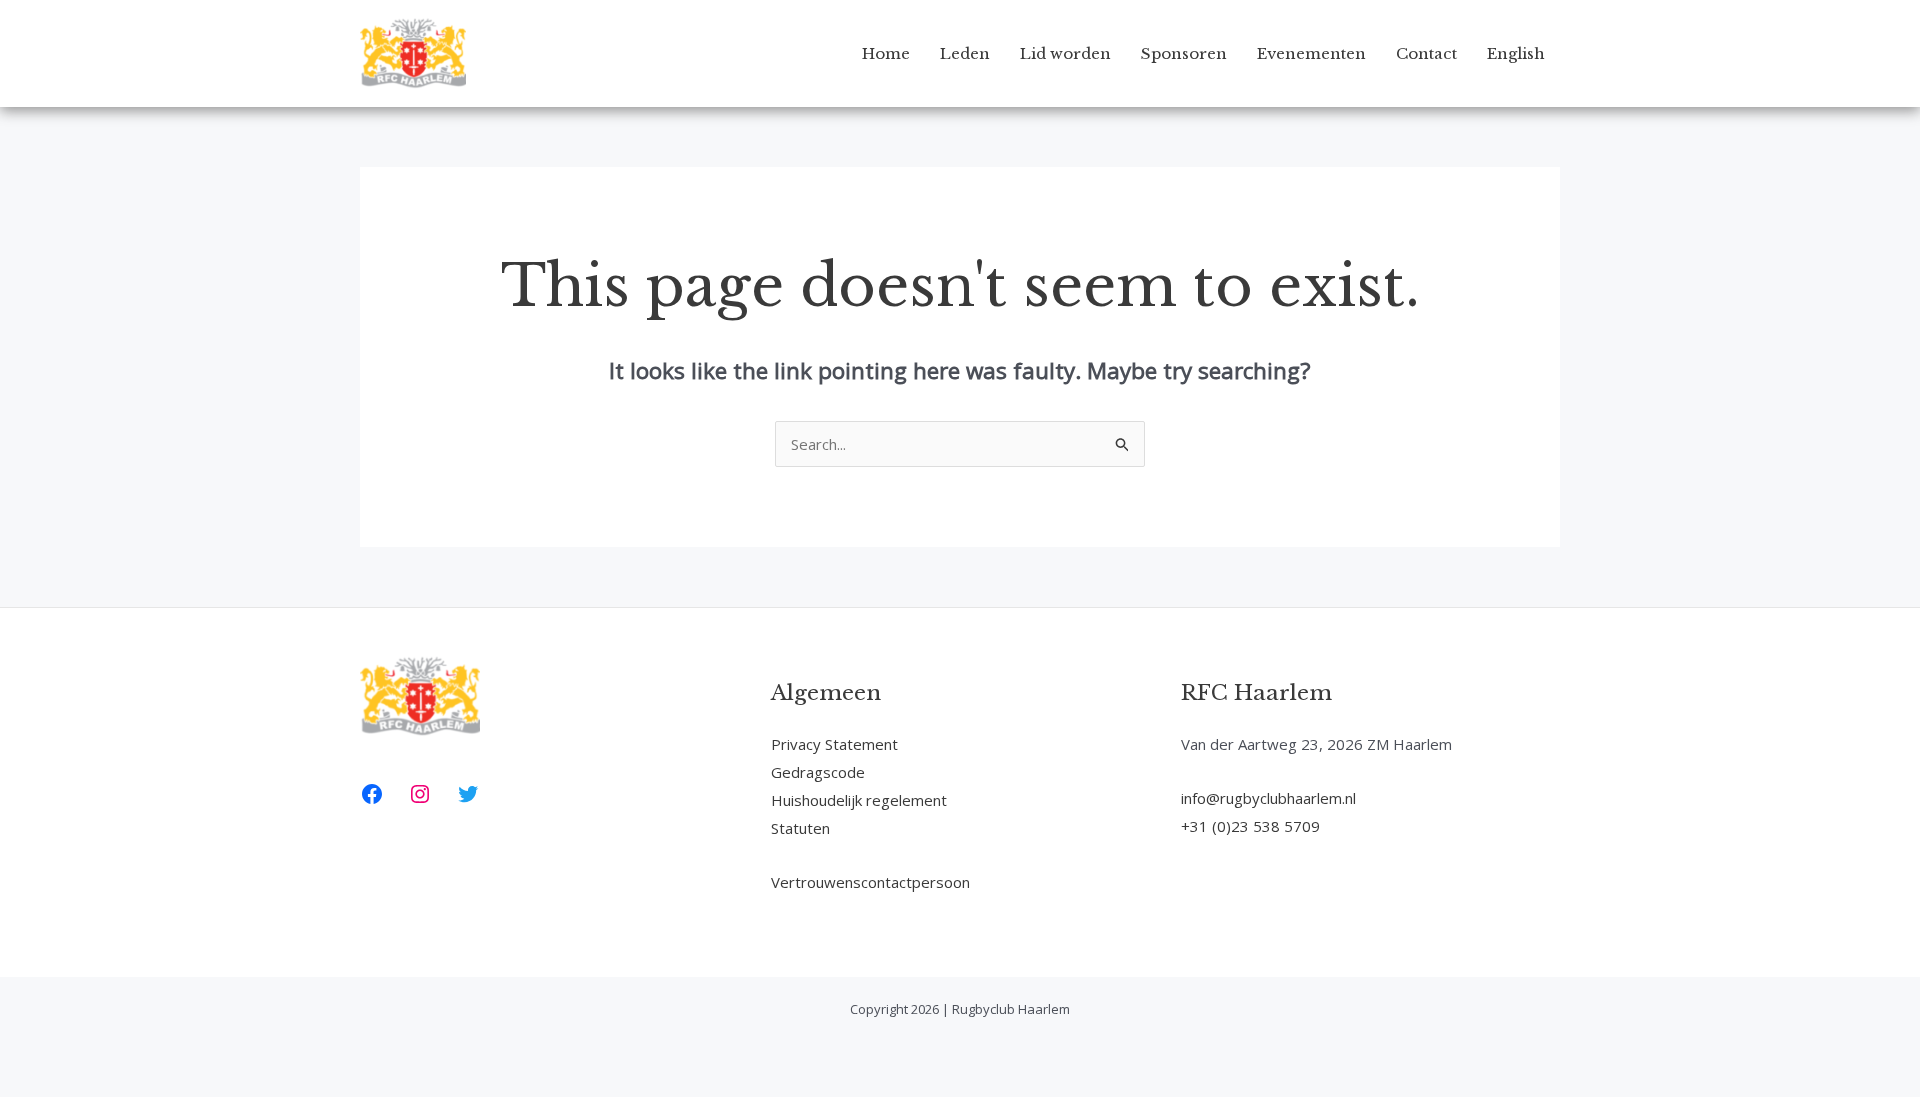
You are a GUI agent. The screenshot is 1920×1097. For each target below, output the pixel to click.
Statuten (800, 828)
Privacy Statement (834, 744)
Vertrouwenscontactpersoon (870, 882)
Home (886, 53)
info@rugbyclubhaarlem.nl (1268, 798)
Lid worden (1065, 53)
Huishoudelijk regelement (859, 800)
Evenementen (1311, 53)
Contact (1426, 53)
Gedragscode (818, 772)
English (1516, 53)
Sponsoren (1184, 53)
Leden (965, 53)
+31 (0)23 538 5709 (1250, 826)
